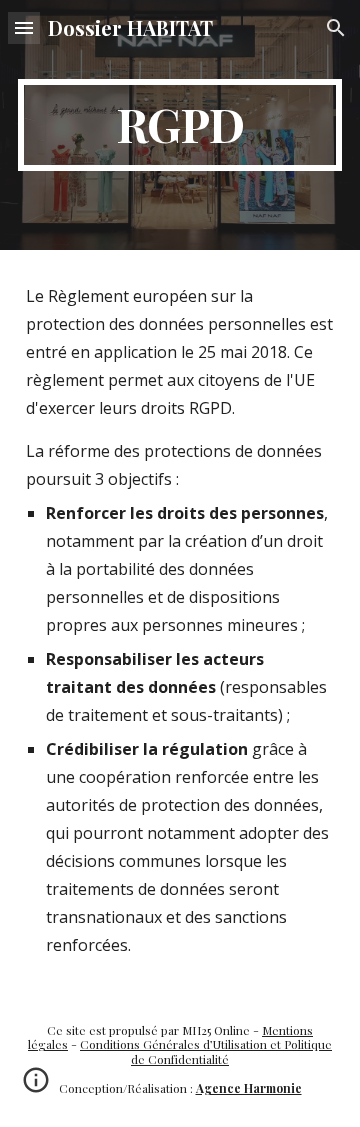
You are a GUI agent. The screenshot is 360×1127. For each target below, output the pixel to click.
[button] (24, 27)
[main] (180, 125)
